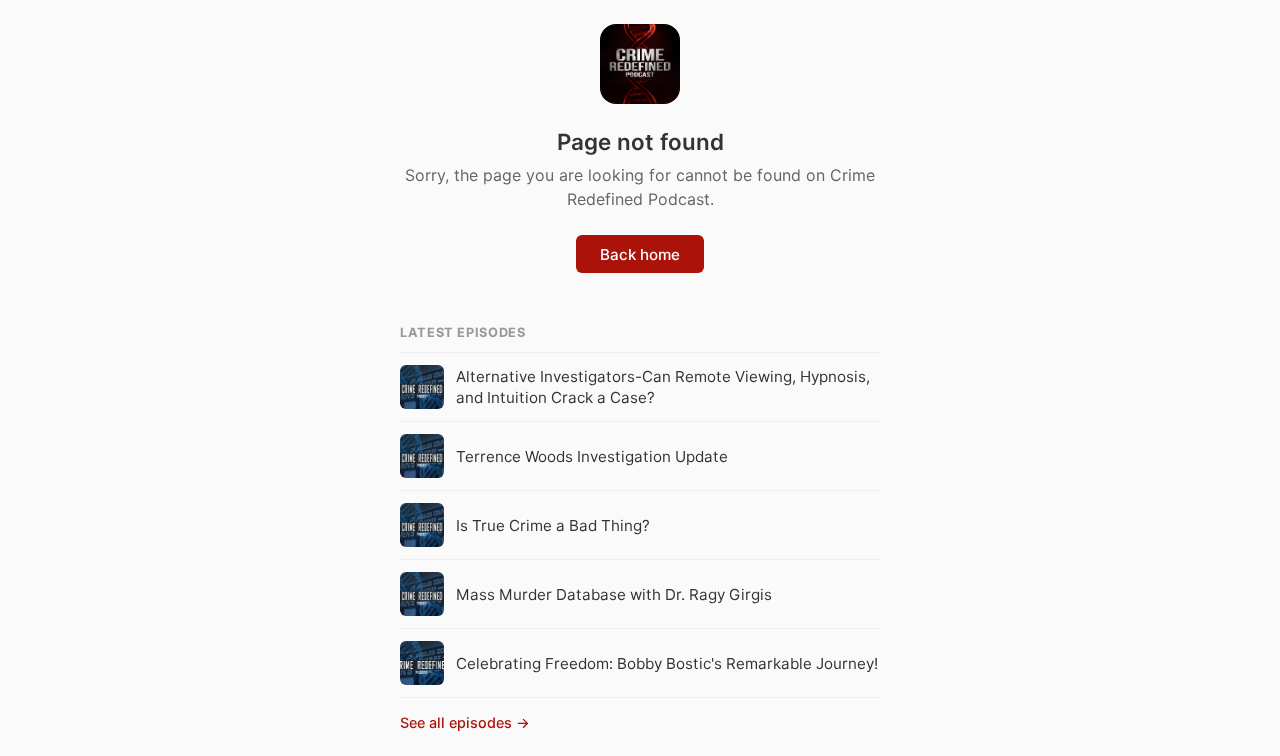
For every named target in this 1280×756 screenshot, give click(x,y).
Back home (640, 254)
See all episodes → (465, 722)
